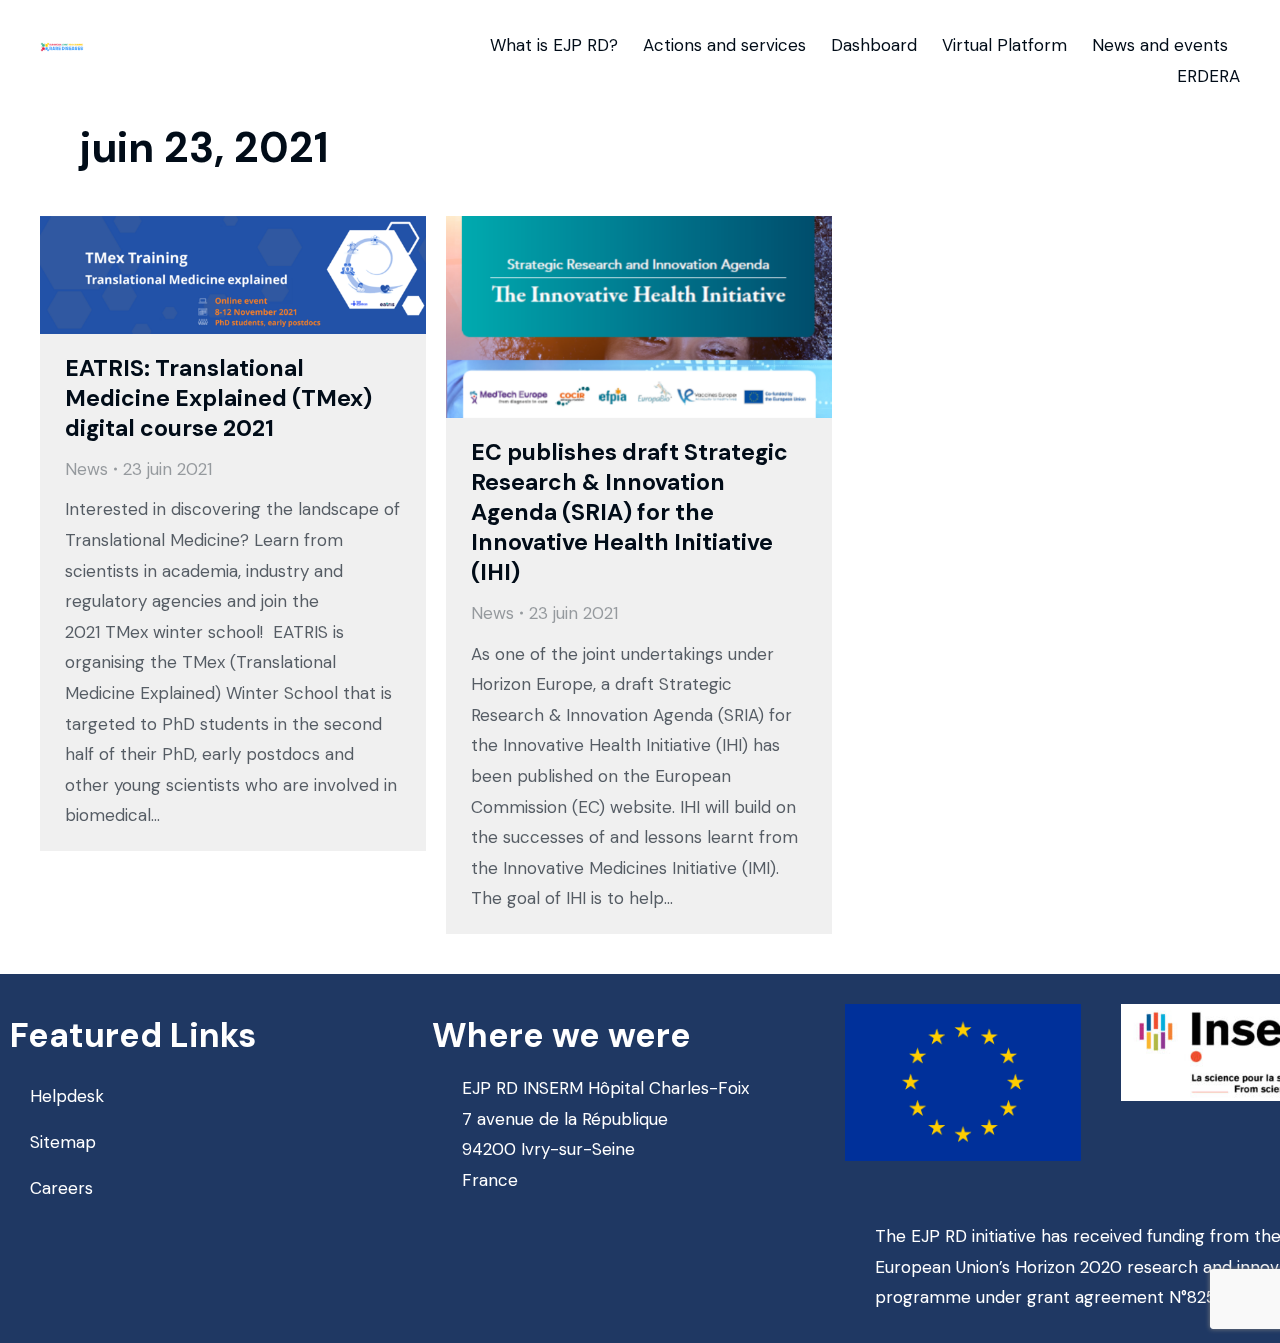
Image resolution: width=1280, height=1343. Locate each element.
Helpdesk (67, 1096)
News (86, 469)
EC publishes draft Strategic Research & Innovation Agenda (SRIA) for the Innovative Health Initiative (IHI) (629, 512)
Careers (61, 1188)
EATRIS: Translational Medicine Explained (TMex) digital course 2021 (218, 398)
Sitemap (63, 1142)
